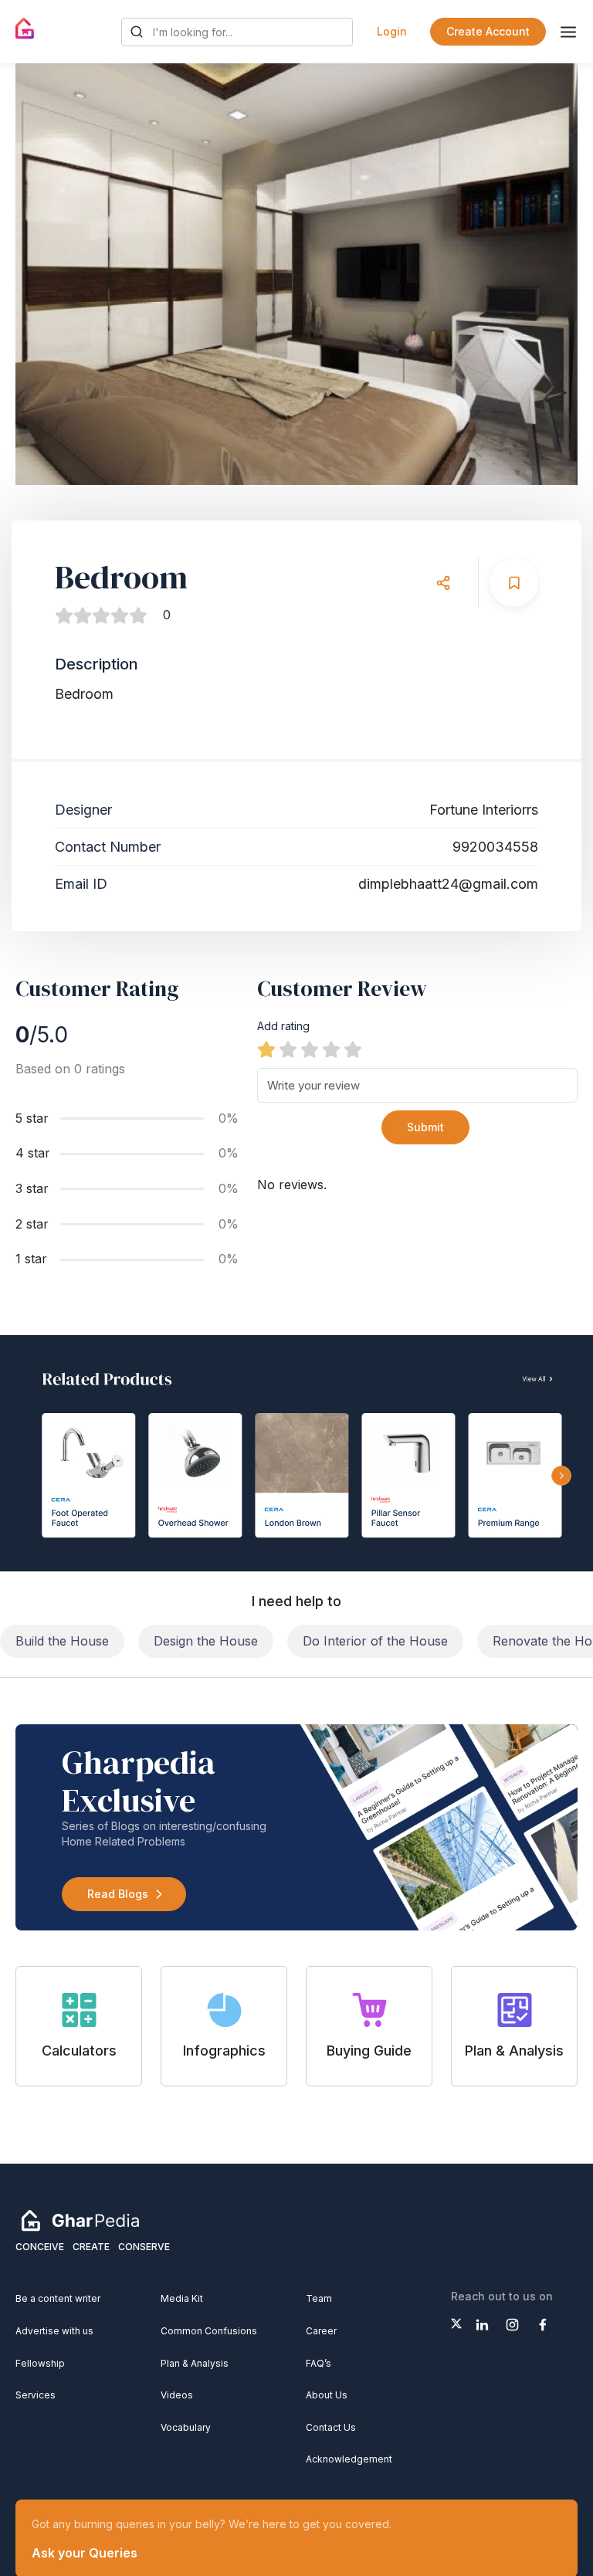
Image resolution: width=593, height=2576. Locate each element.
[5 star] (353, 1049)
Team (319, 2298)
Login (392, 31)
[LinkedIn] (482, 2325)
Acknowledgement (349, 2459)
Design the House (206, 1641)
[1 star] (266, 1049)
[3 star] (310, 1049)
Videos (177, 2395)
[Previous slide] (42, 274)
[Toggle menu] (568, 32)
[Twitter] (456, 2323)
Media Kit (182, 2298)
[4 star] (331, 1049)
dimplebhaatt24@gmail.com (448, 884)
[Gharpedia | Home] (25, 29)
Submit (425, 1127)
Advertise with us (54, 2331)
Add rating (283, 1026)
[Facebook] (542, 2325)
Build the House (62, 1641)
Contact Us (331, 2427)
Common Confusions (209, 2331)
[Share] (443, 583)
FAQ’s (319, 2363)
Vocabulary (186, 2427)
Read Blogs (118, 1894)
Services (36, 2395)
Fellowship (40, 2363)
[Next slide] (551, 274)
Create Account (488, 31)
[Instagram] (512, 2325)
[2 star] (288, 1049)
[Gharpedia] (80, 2220)
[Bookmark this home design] (514, 583)
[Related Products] (296, 1453)
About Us (327, 2395)
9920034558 (495, 847)
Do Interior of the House (375, 1641)
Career (321, 2331)
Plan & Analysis (195, 2363)
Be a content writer (58, 2298)
